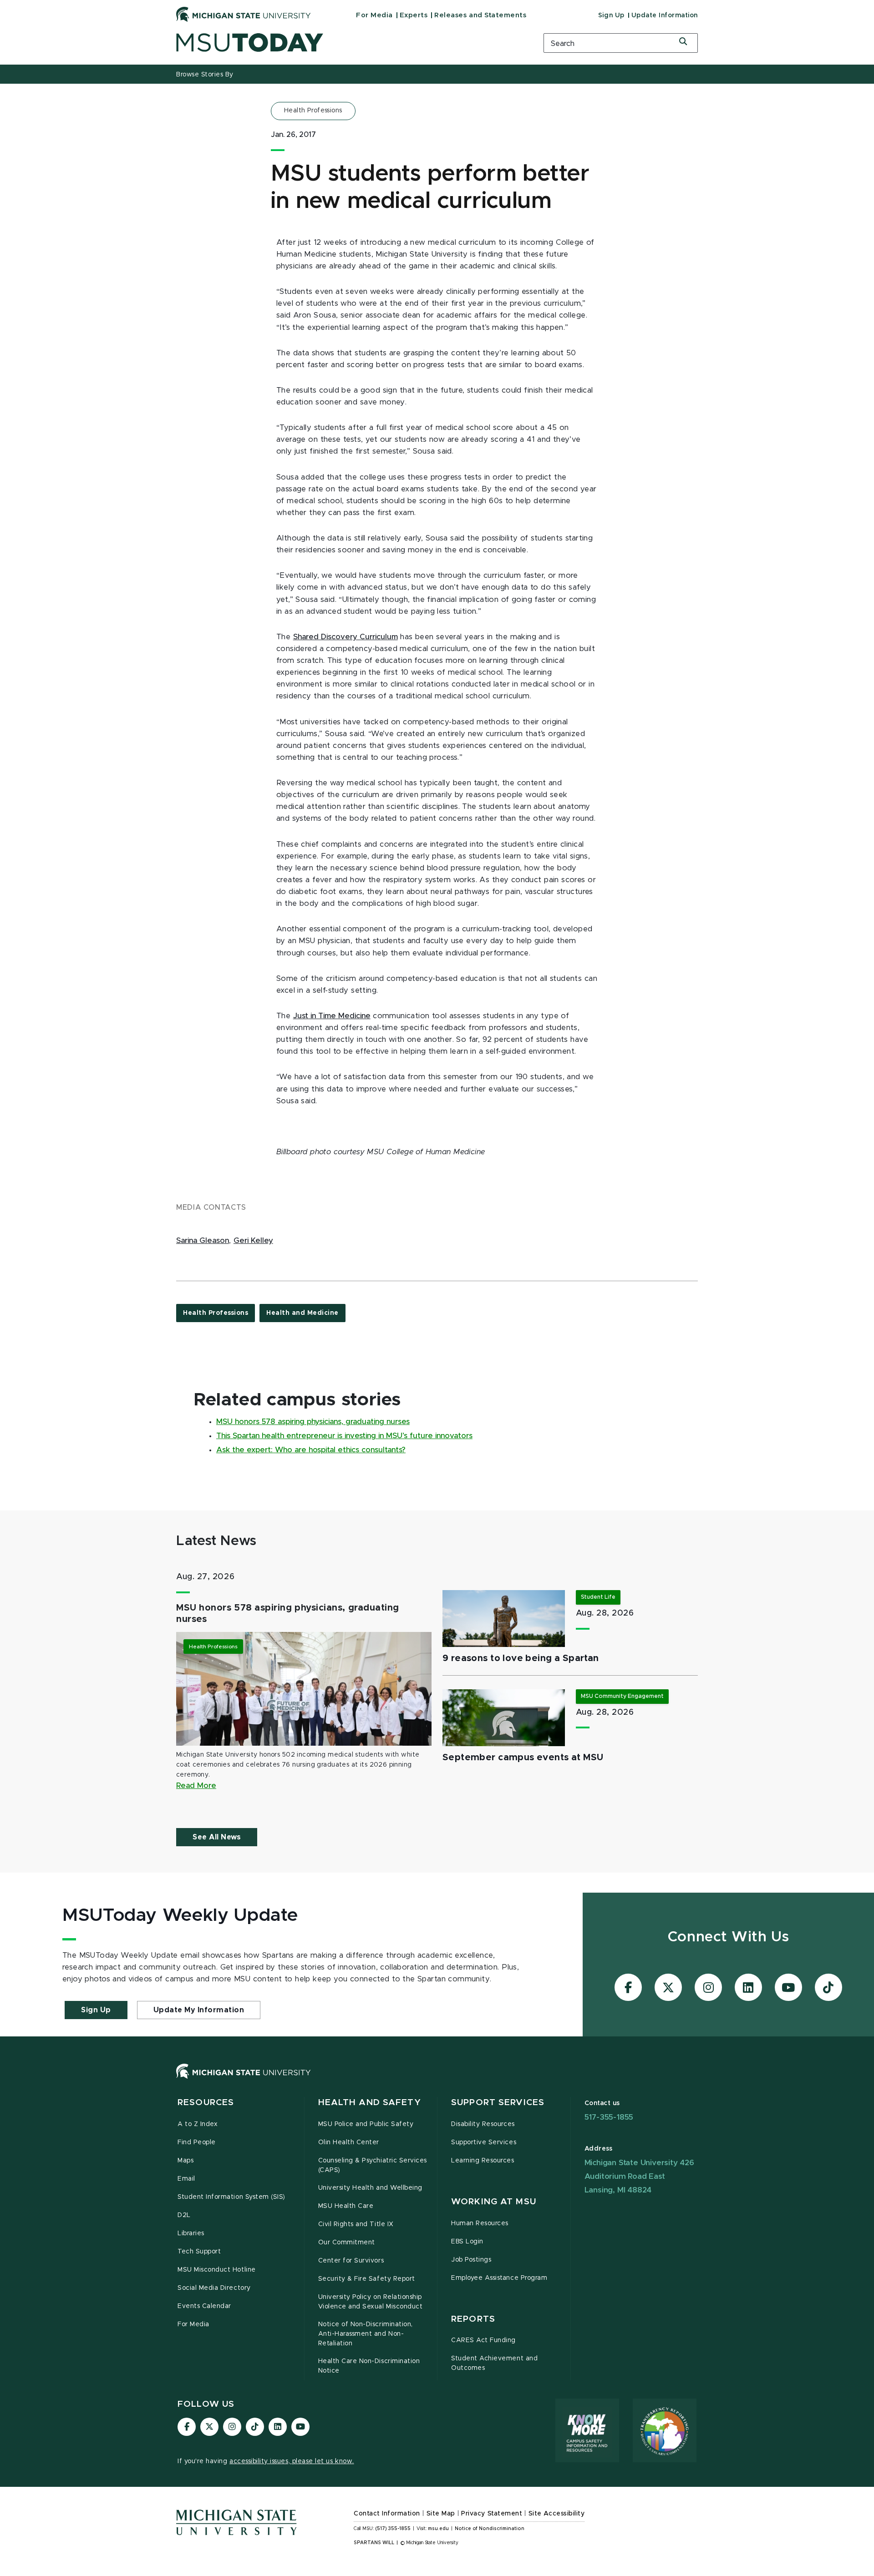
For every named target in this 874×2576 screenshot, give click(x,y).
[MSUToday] (348, 43)
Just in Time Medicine (332, 1016)
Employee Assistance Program (499, 2278)
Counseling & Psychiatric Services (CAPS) (373, 2165)
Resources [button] (206, 2103)
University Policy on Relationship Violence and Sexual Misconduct (371, 2302)
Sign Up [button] (96, 2010)
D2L (184, 2215)
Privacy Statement (492, 2514)
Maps (185, 2161)
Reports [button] (473, 2319)
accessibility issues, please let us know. (292, 2461)
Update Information (665, 15)
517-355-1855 (609, 2117)
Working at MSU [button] (494, 2202)
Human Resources (480, 2223)
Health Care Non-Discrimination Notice (369, 2366)
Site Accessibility (557, 2514)
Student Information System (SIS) (231, 2197)
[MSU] (437, 2080)
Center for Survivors (351, 2261)
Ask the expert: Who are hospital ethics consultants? (311, 1450)
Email (186, 2179)
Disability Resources (483, 2124)
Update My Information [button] (199, 2010)
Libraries (191, 2233)
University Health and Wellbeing (370, 2188)
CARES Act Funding (483, 2340)
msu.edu (438, 2529)
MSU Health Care (346, 2206)
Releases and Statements (480, 15)
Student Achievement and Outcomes (494, 2363)
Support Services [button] (498, 2103)
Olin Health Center (349, 2142)
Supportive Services (484, 2142)
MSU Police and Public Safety (366, 2124)
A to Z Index (198, 2124)
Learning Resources (483, 2161)
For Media (374, 15)
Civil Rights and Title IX (356, 2224)
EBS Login (467, 2242)
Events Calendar (204, 2306)
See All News (217, 1837)
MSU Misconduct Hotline (217, 2270)
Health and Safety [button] (370, 2103)
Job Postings (471, 2260)
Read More (196, 1786)
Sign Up (611, 15)
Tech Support (199, 2252)
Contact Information (387, 2514)
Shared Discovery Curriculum (346, 637)
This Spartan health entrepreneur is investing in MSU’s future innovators (344, 1436)
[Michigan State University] (244, 14)
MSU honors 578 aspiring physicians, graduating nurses (313, 1422)
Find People (197, 2142)
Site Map (441, 2514)
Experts (414, 15)
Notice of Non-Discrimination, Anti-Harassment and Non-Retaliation (366, 2334)
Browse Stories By (205, 75)
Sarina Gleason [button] (203, 1241)
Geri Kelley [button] (253, 1241)
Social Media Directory (214, 2288)
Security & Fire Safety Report (367, 2279)
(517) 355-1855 (393, 2529)
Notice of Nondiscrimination (490, 2529)
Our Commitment (347, 2243)
